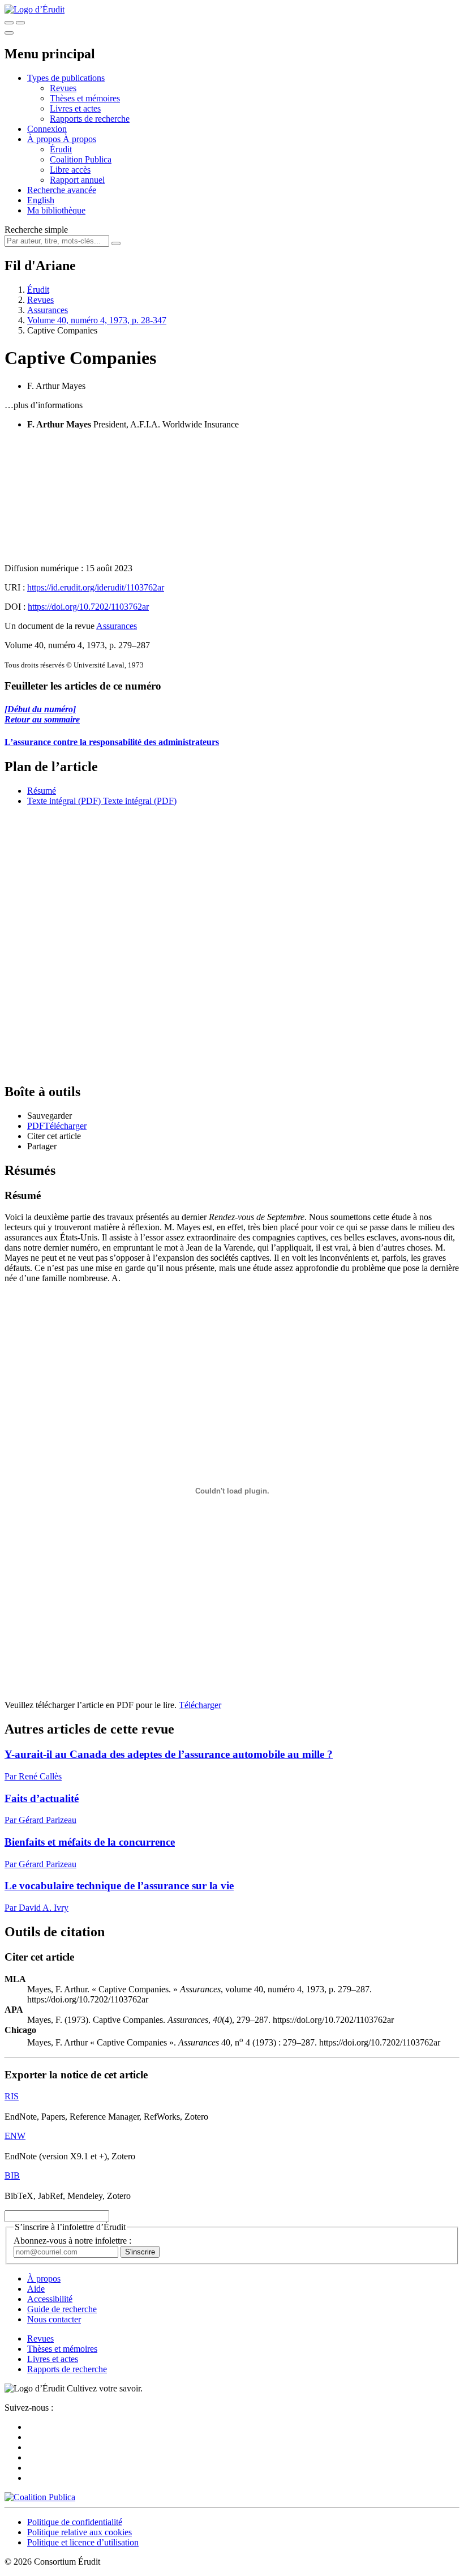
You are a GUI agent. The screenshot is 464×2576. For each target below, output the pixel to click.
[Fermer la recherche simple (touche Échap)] (20, 23)
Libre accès (70, 170)
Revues (63, 88)
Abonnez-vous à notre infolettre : (72, 2241)
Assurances (48, 310)
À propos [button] (45, 139)
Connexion (47, 129)
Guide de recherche (62, 2309)
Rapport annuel (77, 180)
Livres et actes (75, 108)
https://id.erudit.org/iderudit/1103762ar (96, 587)
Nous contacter (54, 2319)
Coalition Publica (81, 159)
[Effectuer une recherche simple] (9, 23)
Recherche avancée (62, 190)
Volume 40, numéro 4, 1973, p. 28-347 (97, 320)
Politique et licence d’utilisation (83, 2542)
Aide (36, 2289)
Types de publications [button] (66, 78)
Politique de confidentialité (75, 2522)
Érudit (61, 149)
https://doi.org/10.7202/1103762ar (88, 607)
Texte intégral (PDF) (64, 801)
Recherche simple (36, 230)
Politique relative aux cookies (80, 2532)
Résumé (42, 791)
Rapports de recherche (90, 119)
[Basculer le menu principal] (9, 33)
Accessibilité (50, 2299)
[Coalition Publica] (40, 2497)
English (41, 200)
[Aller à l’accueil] (35, 9)
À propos (80, 139)
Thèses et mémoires (85, 98)
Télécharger (200, 1705)
